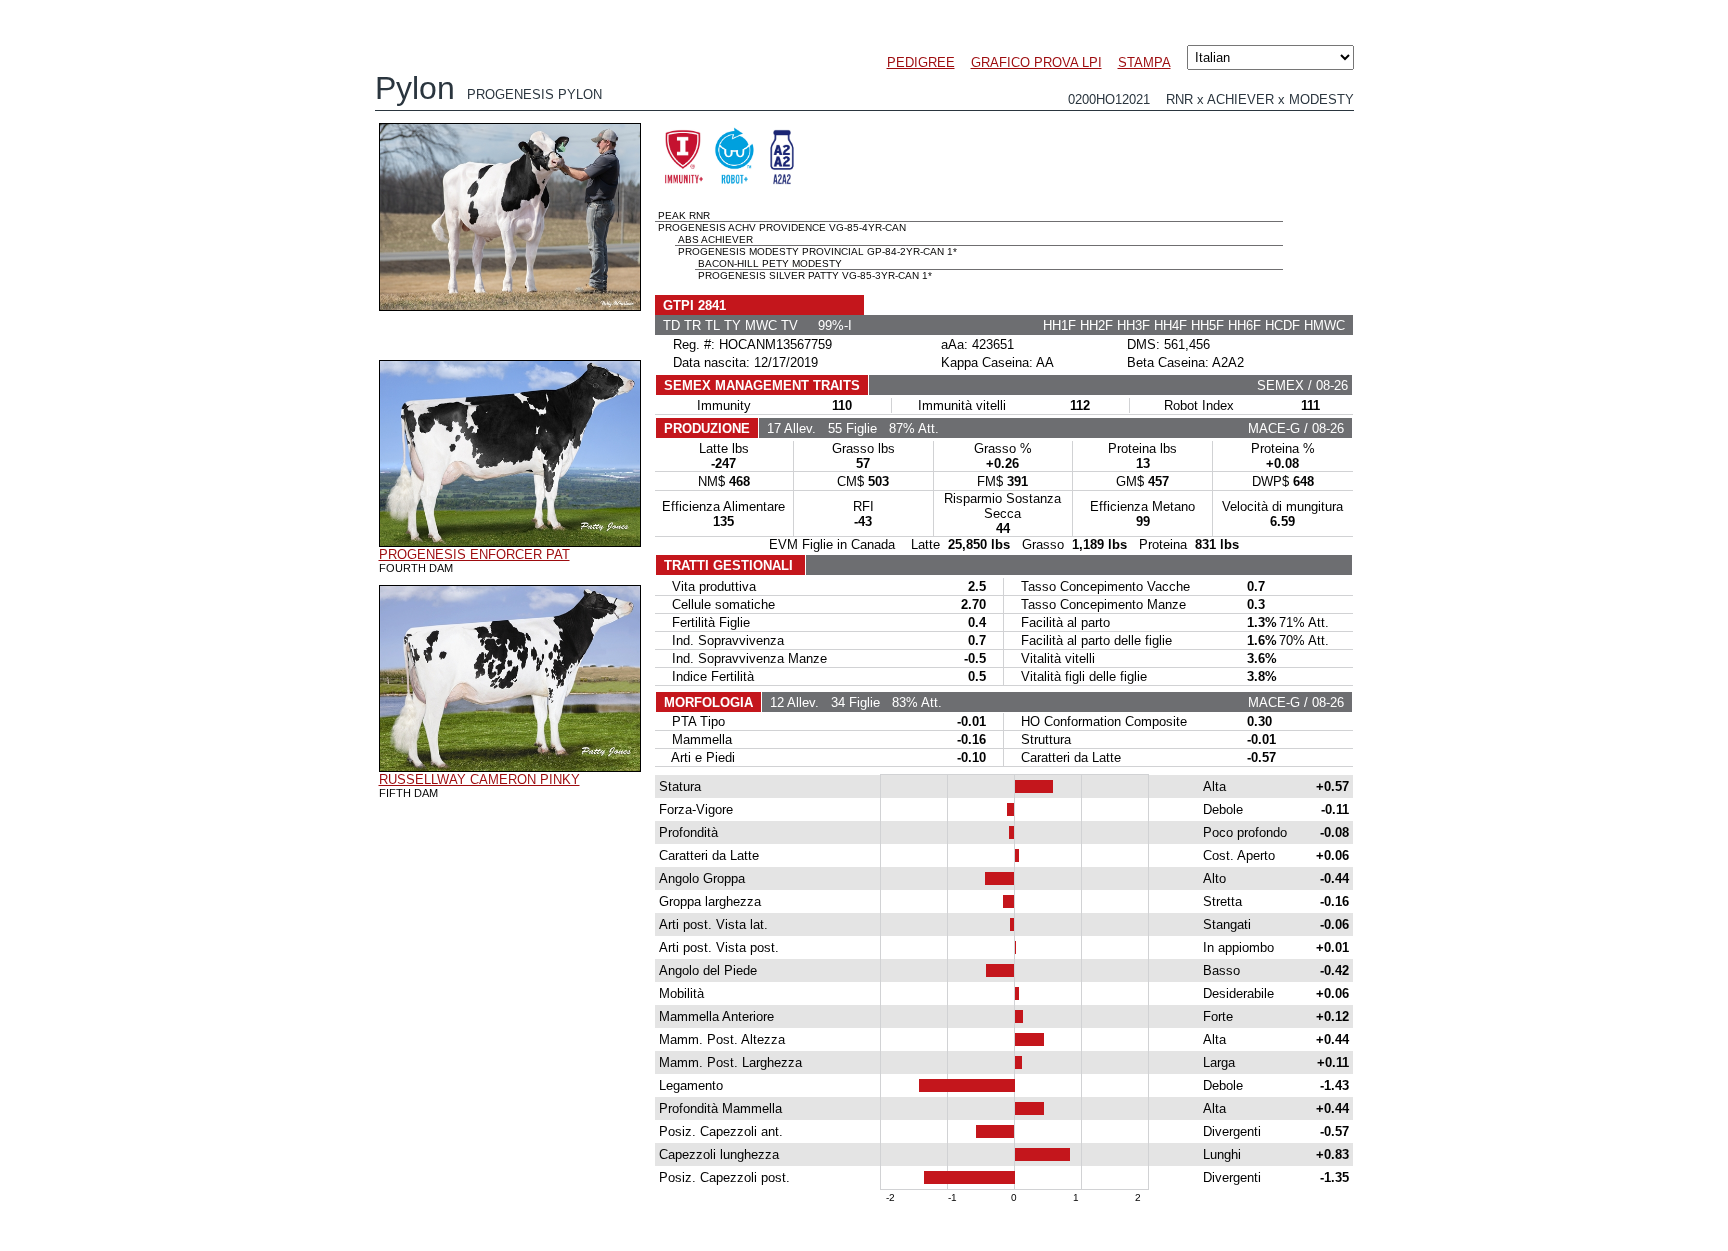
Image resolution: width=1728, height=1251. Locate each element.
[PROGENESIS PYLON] (510, 306)
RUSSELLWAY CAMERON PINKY (479, 779)
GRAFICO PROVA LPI (1036, 62)
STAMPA (1144, 62)
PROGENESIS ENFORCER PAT (474, 554)
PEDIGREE (921, 62)
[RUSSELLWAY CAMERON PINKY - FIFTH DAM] (510, 767)
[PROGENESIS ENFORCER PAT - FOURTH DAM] (510, 542)
